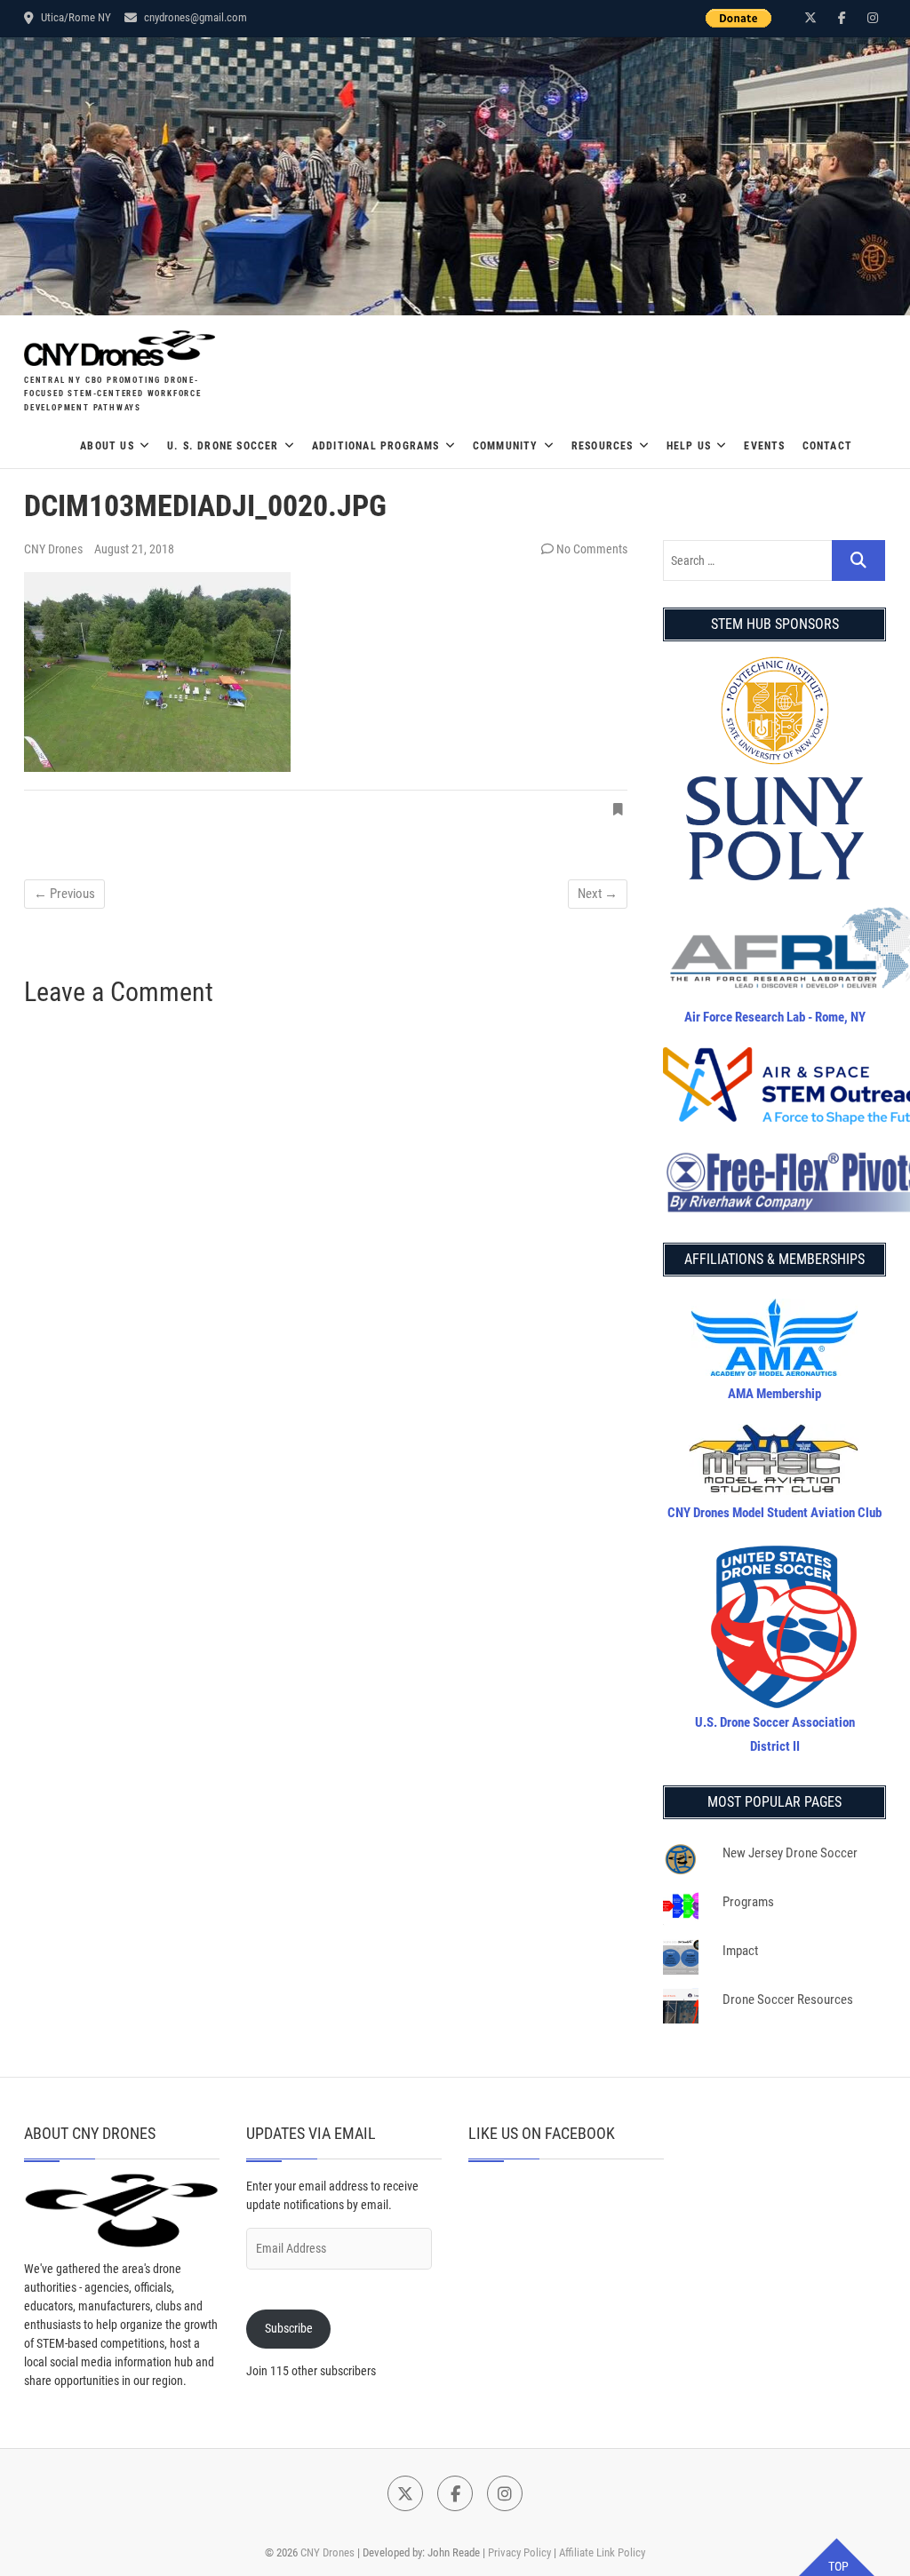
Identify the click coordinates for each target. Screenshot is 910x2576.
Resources (603, 446)
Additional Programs (376, 446)
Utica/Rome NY (75, 17)
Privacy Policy (519, 2552)
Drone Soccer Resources (788, 2000)
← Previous (64, 894)
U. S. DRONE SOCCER (223, 446)
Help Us (689, 446)
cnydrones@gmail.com (194, 17)
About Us (107, 446)
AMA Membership (774, 1394)
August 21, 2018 (134, 549)
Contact (827, 446)
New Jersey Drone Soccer (790, 1853)
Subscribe (289, 2328)
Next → (598, 894)
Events (764, 446)
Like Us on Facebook (542, 2133)
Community (506, 446)
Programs (748, 1902)
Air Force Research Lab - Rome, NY (775, 1017)
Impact (740, 1951)
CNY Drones (55, 549)
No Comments (592, 549)
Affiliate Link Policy (602, 2552)
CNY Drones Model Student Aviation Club (774, 1513)
